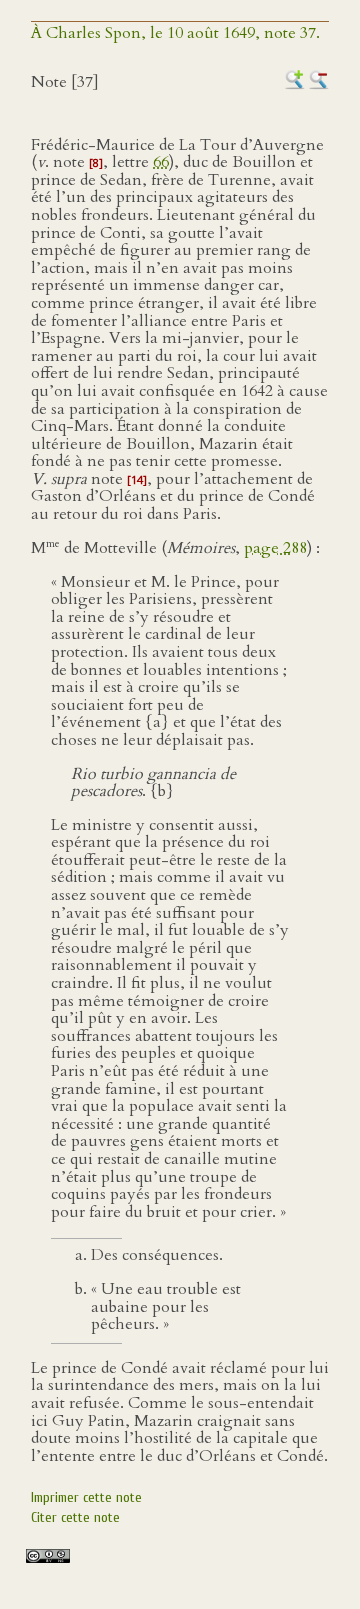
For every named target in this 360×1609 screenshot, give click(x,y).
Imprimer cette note (86, 1497)
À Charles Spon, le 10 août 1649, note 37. (175, 33)
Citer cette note (75, 1517)
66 (161, 162)
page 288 (275, 548)
